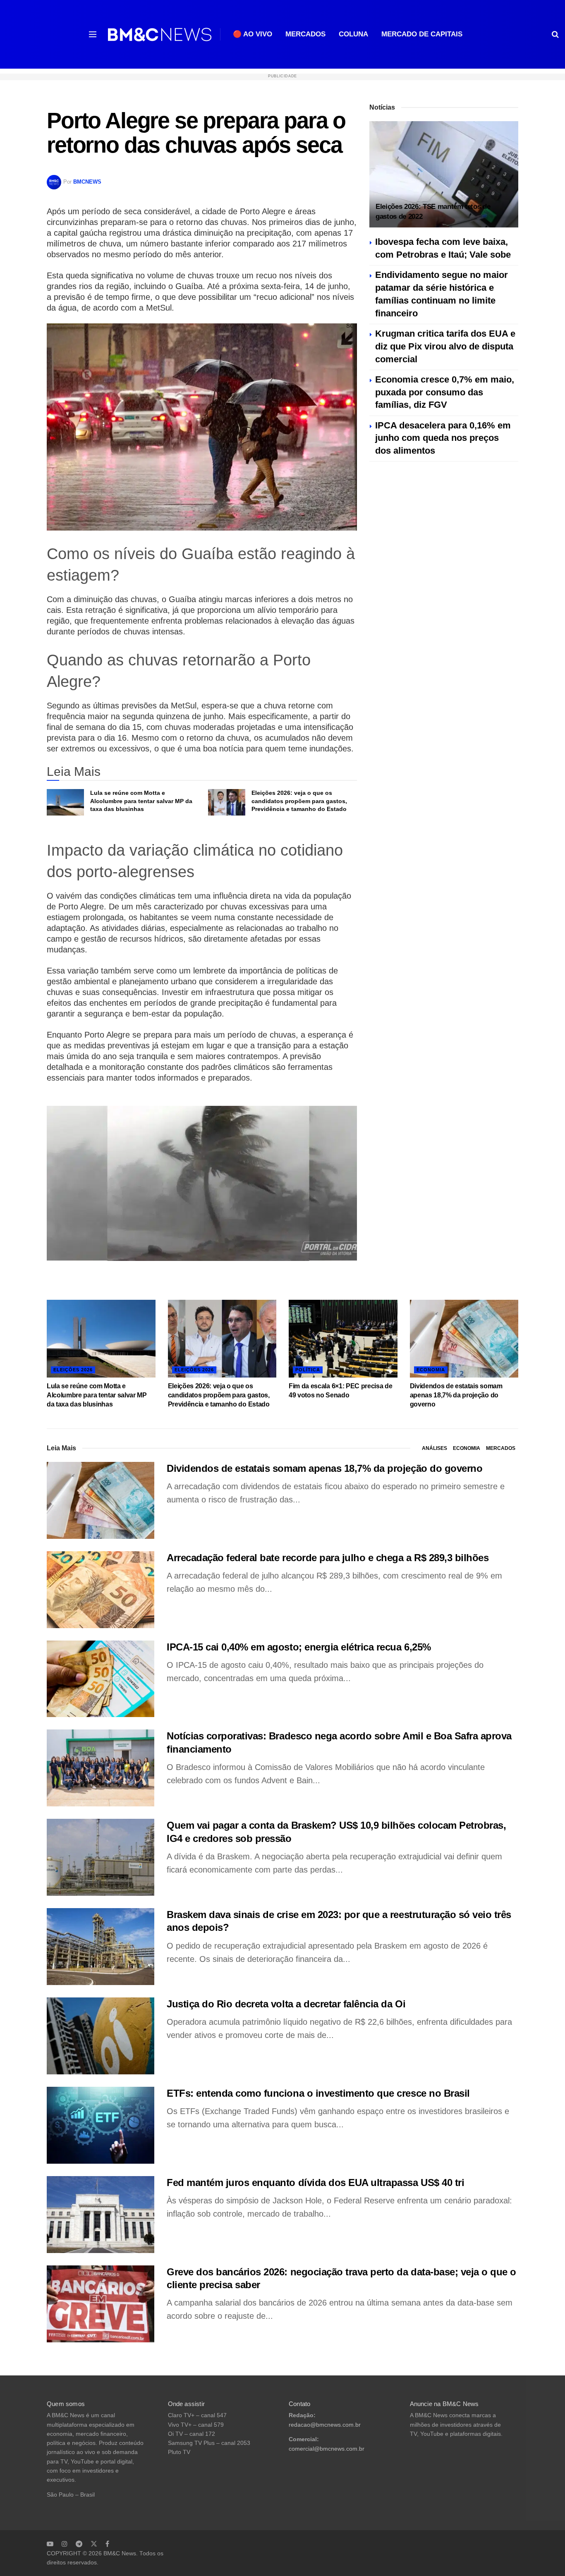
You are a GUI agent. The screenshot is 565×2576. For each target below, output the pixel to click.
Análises (435, 1448)
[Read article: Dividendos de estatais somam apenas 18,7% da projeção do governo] (464, 1339)
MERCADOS (305, 34)
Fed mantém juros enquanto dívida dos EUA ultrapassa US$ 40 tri (315, 2183)
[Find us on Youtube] (50, 2544)
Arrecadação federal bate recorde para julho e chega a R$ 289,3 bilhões (328, 1558)
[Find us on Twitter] (94, 2544)
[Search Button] (555, 34)
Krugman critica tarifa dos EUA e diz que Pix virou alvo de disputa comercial (445, 346)
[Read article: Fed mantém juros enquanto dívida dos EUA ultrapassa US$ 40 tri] (101, 2215)
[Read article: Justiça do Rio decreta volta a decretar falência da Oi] (101, 2036)
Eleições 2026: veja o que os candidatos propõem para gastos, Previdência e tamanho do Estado (299, 801)
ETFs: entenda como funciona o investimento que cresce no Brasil (318, 2093)
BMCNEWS (87, 182)
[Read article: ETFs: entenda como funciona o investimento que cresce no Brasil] (101, 2125)
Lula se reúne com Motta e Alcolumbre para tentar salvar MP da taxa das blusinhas (141, 801)
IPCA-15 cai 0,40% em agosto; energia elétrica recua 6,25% (299, 1647)
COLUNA (353, 34)
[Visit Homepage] (160, 35)
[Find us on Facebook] (107, 2544)
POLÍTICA (308, 1370)
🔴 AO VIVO (253, 34)
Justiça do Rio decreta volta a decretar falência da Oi (286, 2004)
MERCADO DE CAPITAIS (422, 34)
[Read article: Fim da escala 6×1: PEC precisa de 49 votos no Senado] (343, 1339)
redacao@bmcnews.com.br (325, 2425)
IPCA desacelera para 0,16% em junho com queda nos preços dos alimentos (443, 438)
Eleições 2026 (73, 1370)
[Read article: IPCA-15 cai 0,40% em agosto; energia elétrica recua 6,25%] (101, 1679)
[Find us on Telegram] (79, 2544)
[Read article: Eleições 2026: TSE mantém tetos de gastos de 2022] (444, 174)
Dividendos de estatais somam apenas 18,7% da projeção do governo (456, 1395)
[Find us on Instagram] (65, 2544)
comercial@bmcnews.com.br (327, 2449)
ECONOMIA (431, 1370)
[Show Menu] (93, 34)
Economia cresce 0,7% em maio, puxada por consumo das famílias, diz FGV (445, 392)
